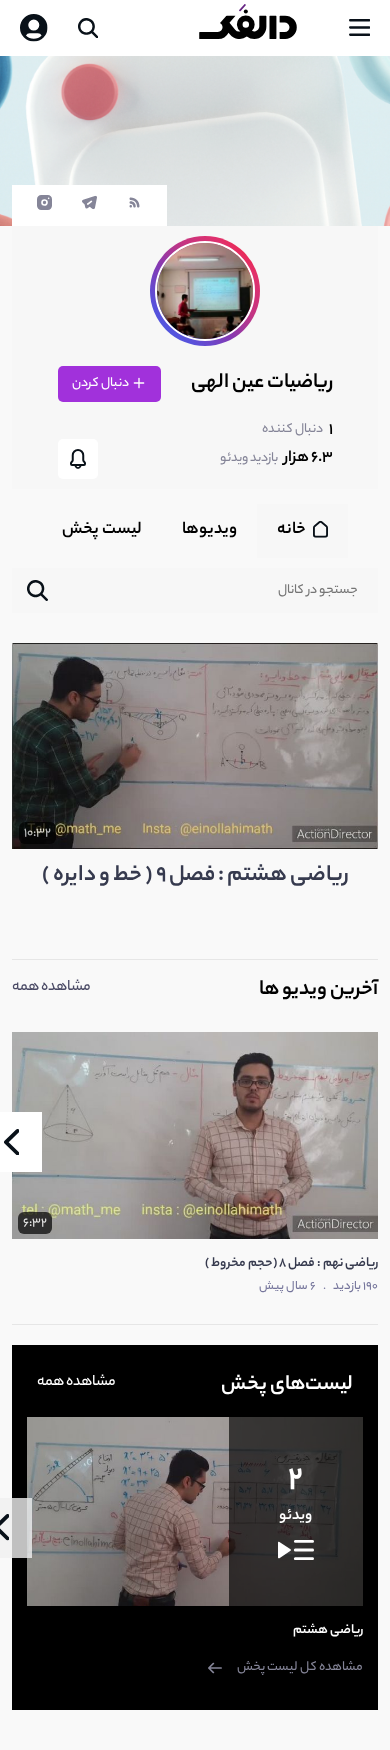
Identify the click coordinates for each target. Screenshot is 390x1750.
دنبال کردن (101, 383)
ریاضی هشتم (328, 1630)
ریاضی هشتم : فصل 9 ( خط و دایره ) (195, 876)
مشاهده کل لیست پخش (300, 1667)
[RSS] (134, 208)
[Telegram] (89, 208)
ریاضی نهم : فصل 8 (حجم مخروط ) (291, 1263)
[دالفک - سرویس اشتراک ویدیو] (264, 28)
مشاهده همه (51, 988)
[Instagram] (44, 208)
